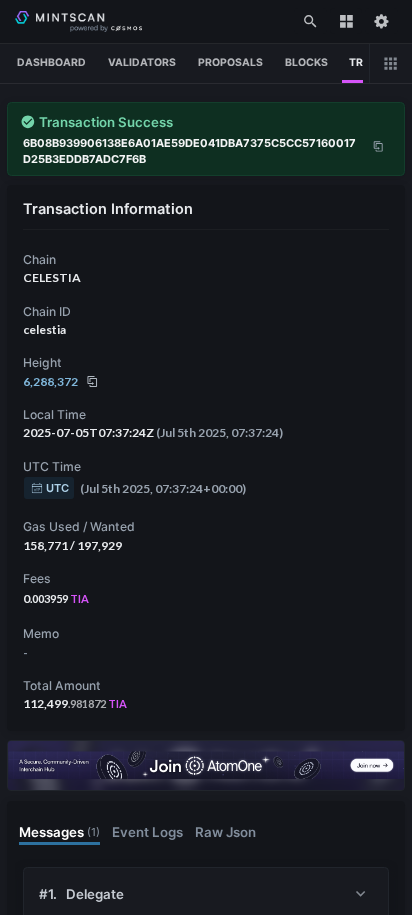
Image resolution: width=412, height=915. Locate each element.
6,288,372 (50, 381)
